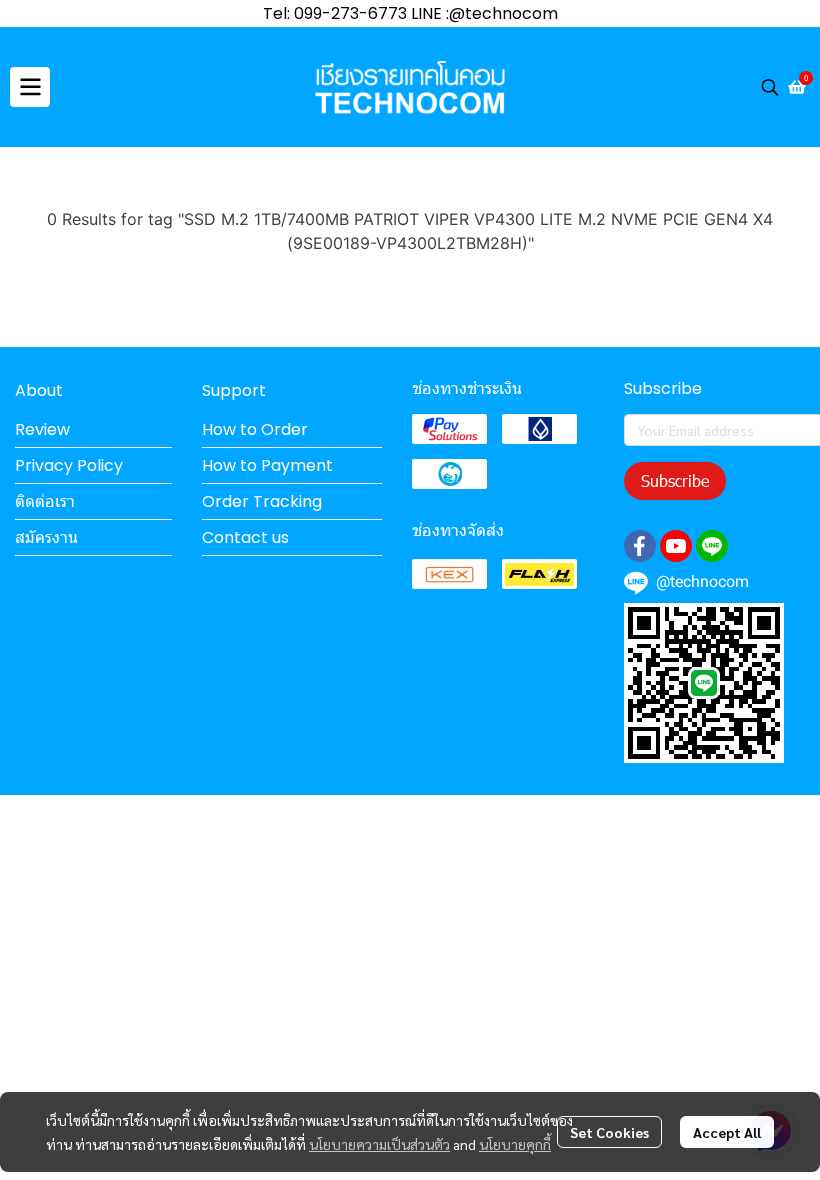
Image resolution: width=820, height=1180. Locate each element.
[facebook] (640, 546)
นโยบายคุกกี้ (515, 1144)
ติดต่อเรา (45, 501)
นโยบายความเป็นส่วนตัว (379, 1144)
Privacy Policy (69, 465)
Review (42, 429)
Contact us (245, 537)
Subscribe (675, 480)
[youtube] (676, 546)
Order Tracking (262, 501)
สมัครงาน (46, 537)
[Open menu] (30, 87)
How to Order (255, 429)
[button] (770, 87)
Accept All (727, 1132)
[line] (712, 546)
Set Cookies (609, 1132)
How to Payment (267, 465)
